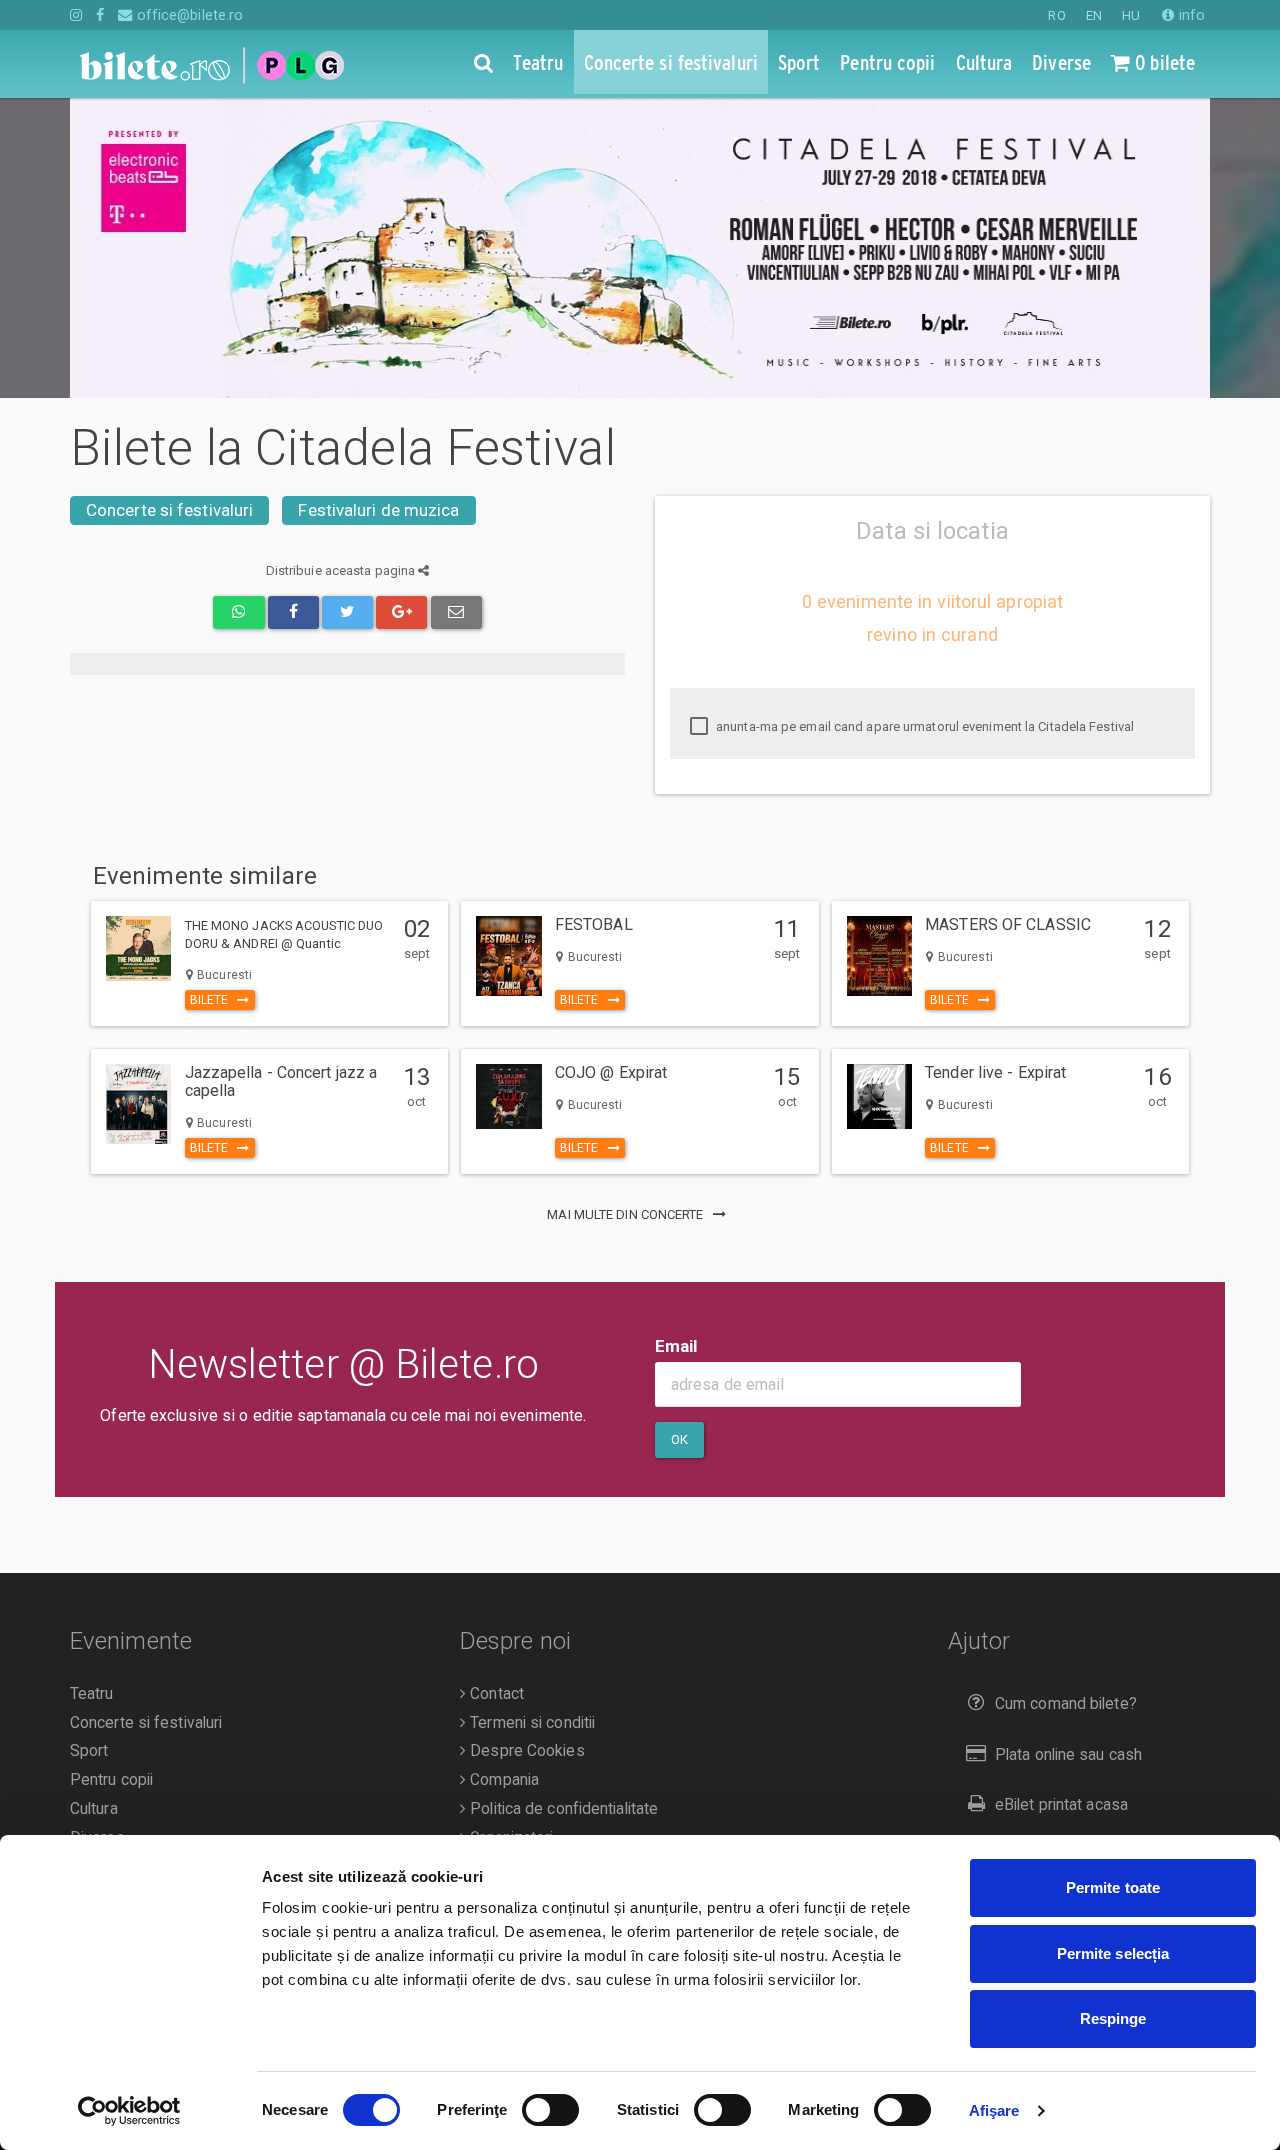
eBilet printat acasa (1061, 1805)
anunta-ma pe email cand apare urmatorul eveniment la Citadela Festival (923, 726)
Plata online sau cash (1068, 1755)
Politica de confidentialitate (562, 1809)
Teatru (92, 1694)
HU (1131, 15)
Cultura (94, 1809)
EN (1094, 15)
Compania (502, 1780)
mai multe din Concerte (626, 1214)
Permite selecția (1113, 1953)
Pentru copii (111, 1780)
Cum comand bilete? (1066, 1704)
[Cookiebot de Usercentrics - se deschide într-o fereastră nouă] (129, 2111)
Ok (679, 1439)
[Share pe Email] (456, 612)
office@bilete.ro (188, 15)
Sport (89, 1751)
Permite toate (1113, 1887)
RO (1056, 15)
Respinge (1113, 2018)
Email (676, 1346)
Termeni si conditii (530, 1723)
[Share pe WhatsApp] (238, 612)
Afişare (994, 2110)
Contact (495, 1694)
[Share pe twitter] (347, 612)
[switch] (550, 2110)
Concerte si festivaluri (169, 510)
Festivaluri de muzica (378, 510)
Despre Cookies (525, 1751)
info (1190, 15)
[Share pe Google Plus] (401, 612)
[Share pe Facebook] (293, 612)
